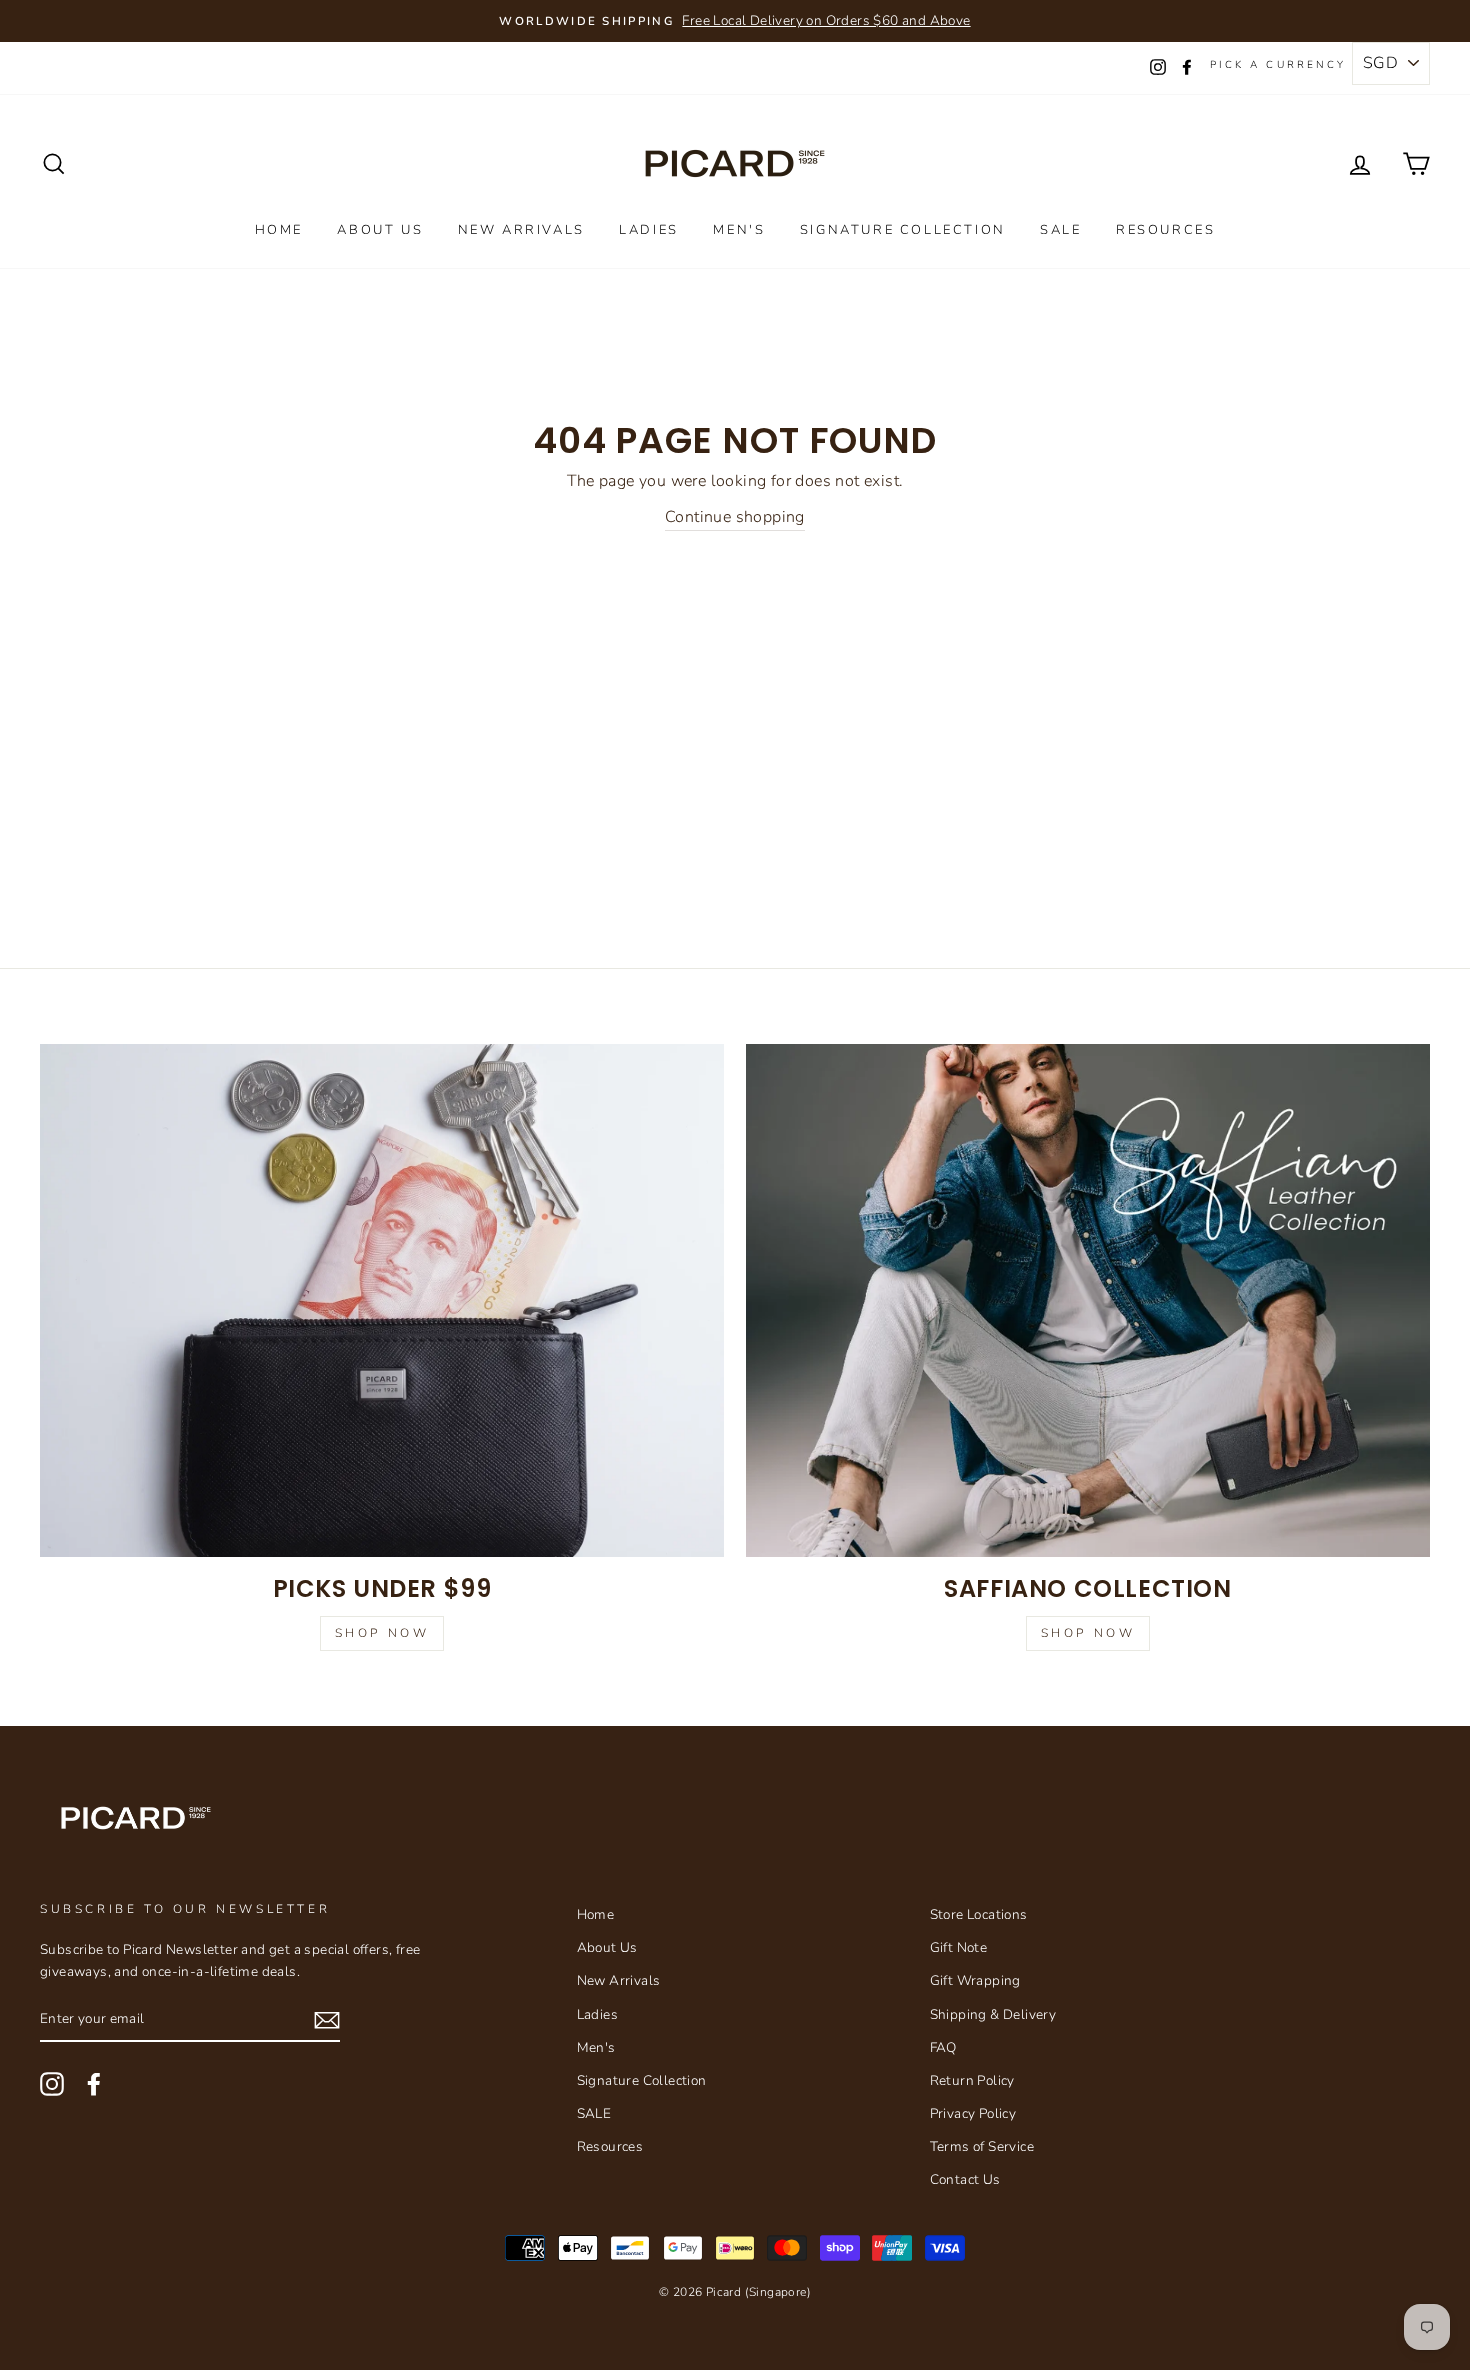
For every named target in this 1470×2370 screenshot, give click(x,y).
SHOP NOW (1088, 1633)
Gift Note (959, 1947)
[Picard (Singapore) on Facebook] (94, 2084)
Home (279, 230)
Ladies (649, 230)
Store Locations (979, 1914)
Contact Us (965, 2179)
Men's (739, 230)
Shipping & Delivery (993, 2014)
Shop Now (382, 1633)
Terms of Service (982, 2146)
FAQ (943, 2047)
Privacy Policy (973, 2113)
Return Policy (972, 2080)
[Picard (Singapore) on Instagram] (52, 2084)
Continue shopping (735, 517)
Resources (1165, 230)
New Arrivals (521, 230)
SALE (1060, 230)
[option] (735, 21)
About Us (380, 230)
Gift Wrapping (975, 1980)
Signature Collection (903, 230)
